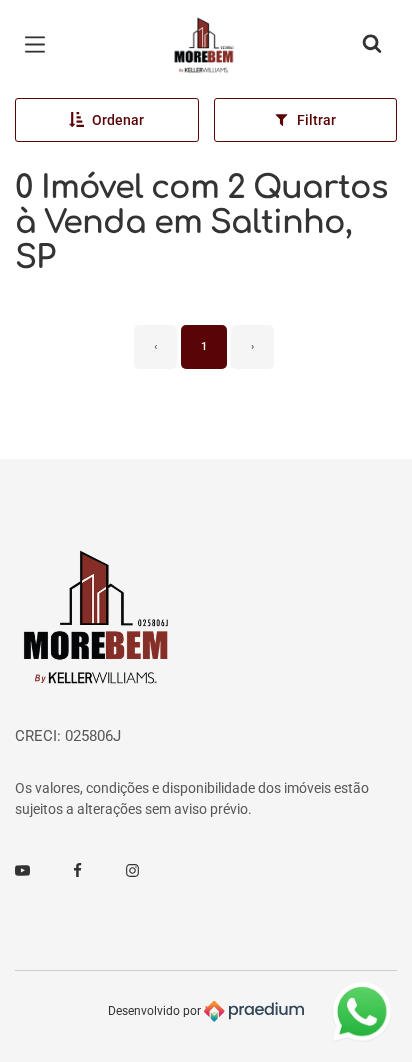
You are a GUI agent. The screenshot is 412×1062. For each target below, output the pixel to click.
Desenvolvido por (156, 1011)
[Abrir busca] (372, 45)
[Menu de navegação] (40, 45)
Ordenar (118, 120)
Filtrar (316, 120)
